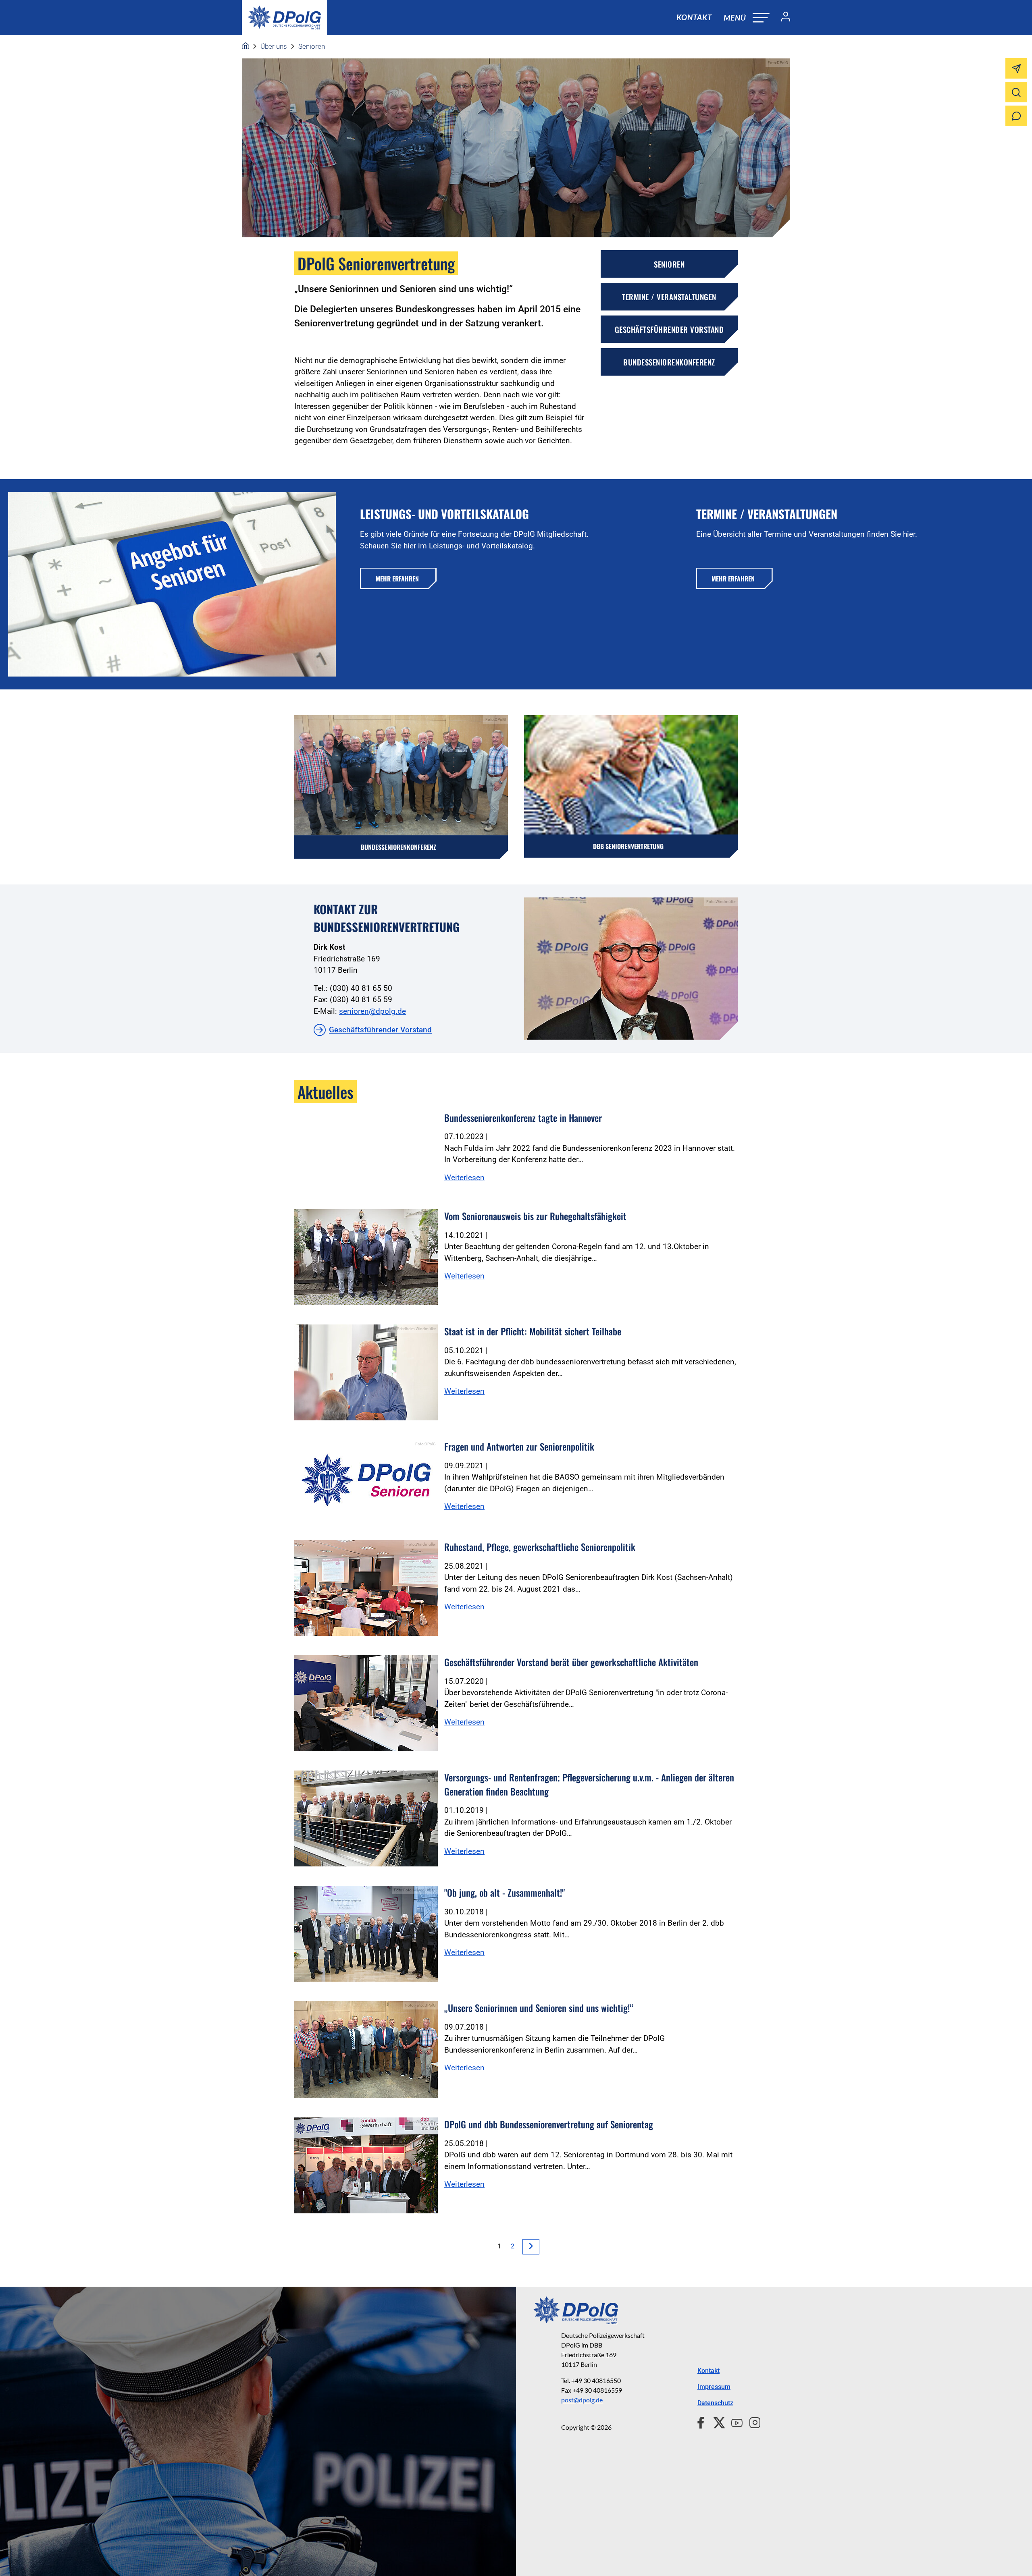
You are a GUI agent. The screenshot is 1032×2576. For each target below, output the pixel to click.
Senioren (312, 46)
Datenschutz (715, 2403)
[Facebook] (702, 2422)
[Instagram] (752, 2422)
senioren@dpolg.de (372, 1011)
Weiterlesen (464, 1178)
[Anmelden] (782, 18)
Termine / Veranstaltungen (669, 297)
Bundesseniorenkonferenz (669, 362)
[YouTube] (734, 2422)
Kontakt (694, 17)
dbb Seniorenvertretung (628, 846)
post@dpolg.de (582, 2400)
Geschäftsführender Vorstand (669, 329)
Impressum (714, 2387)
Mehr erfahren (397, 579)
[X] (716, 2422)
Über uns (274, 46)
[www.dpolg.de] (246, 46)
